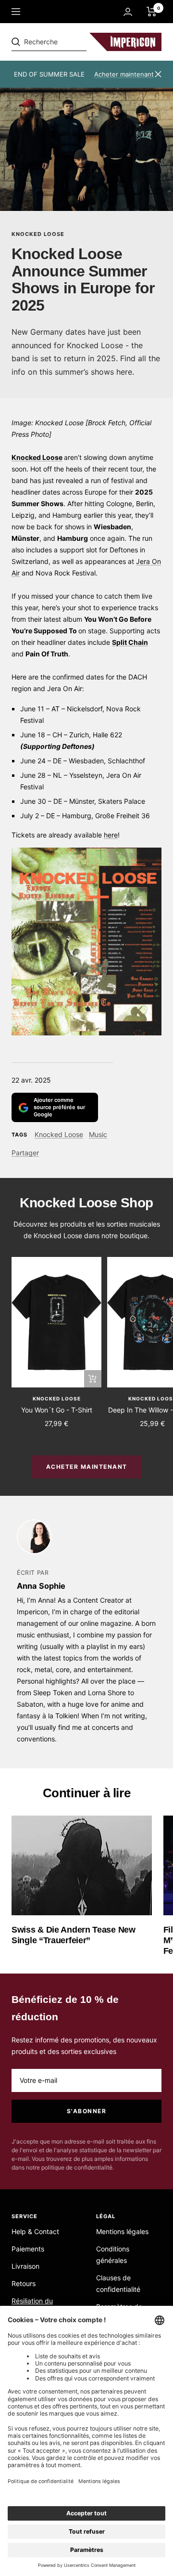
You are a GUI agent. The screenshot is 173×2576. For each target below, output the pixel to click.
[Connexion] (128, 12)
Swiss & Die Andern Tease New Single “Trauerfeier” (74, 1935)
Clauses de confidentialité (118, 2283)
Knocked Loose (38, 234)
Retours (24, 2283)
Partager (25, 1153)
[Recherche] (78, 42)
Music (98, 1134)
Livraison (25, 2266)
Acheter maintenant (124, 74)
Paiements (28, 2249)
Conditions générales (113, 2255)
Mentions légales (122, 2231)
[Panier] (152, 12)
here (111, 835)
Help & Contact (35, 2231)
